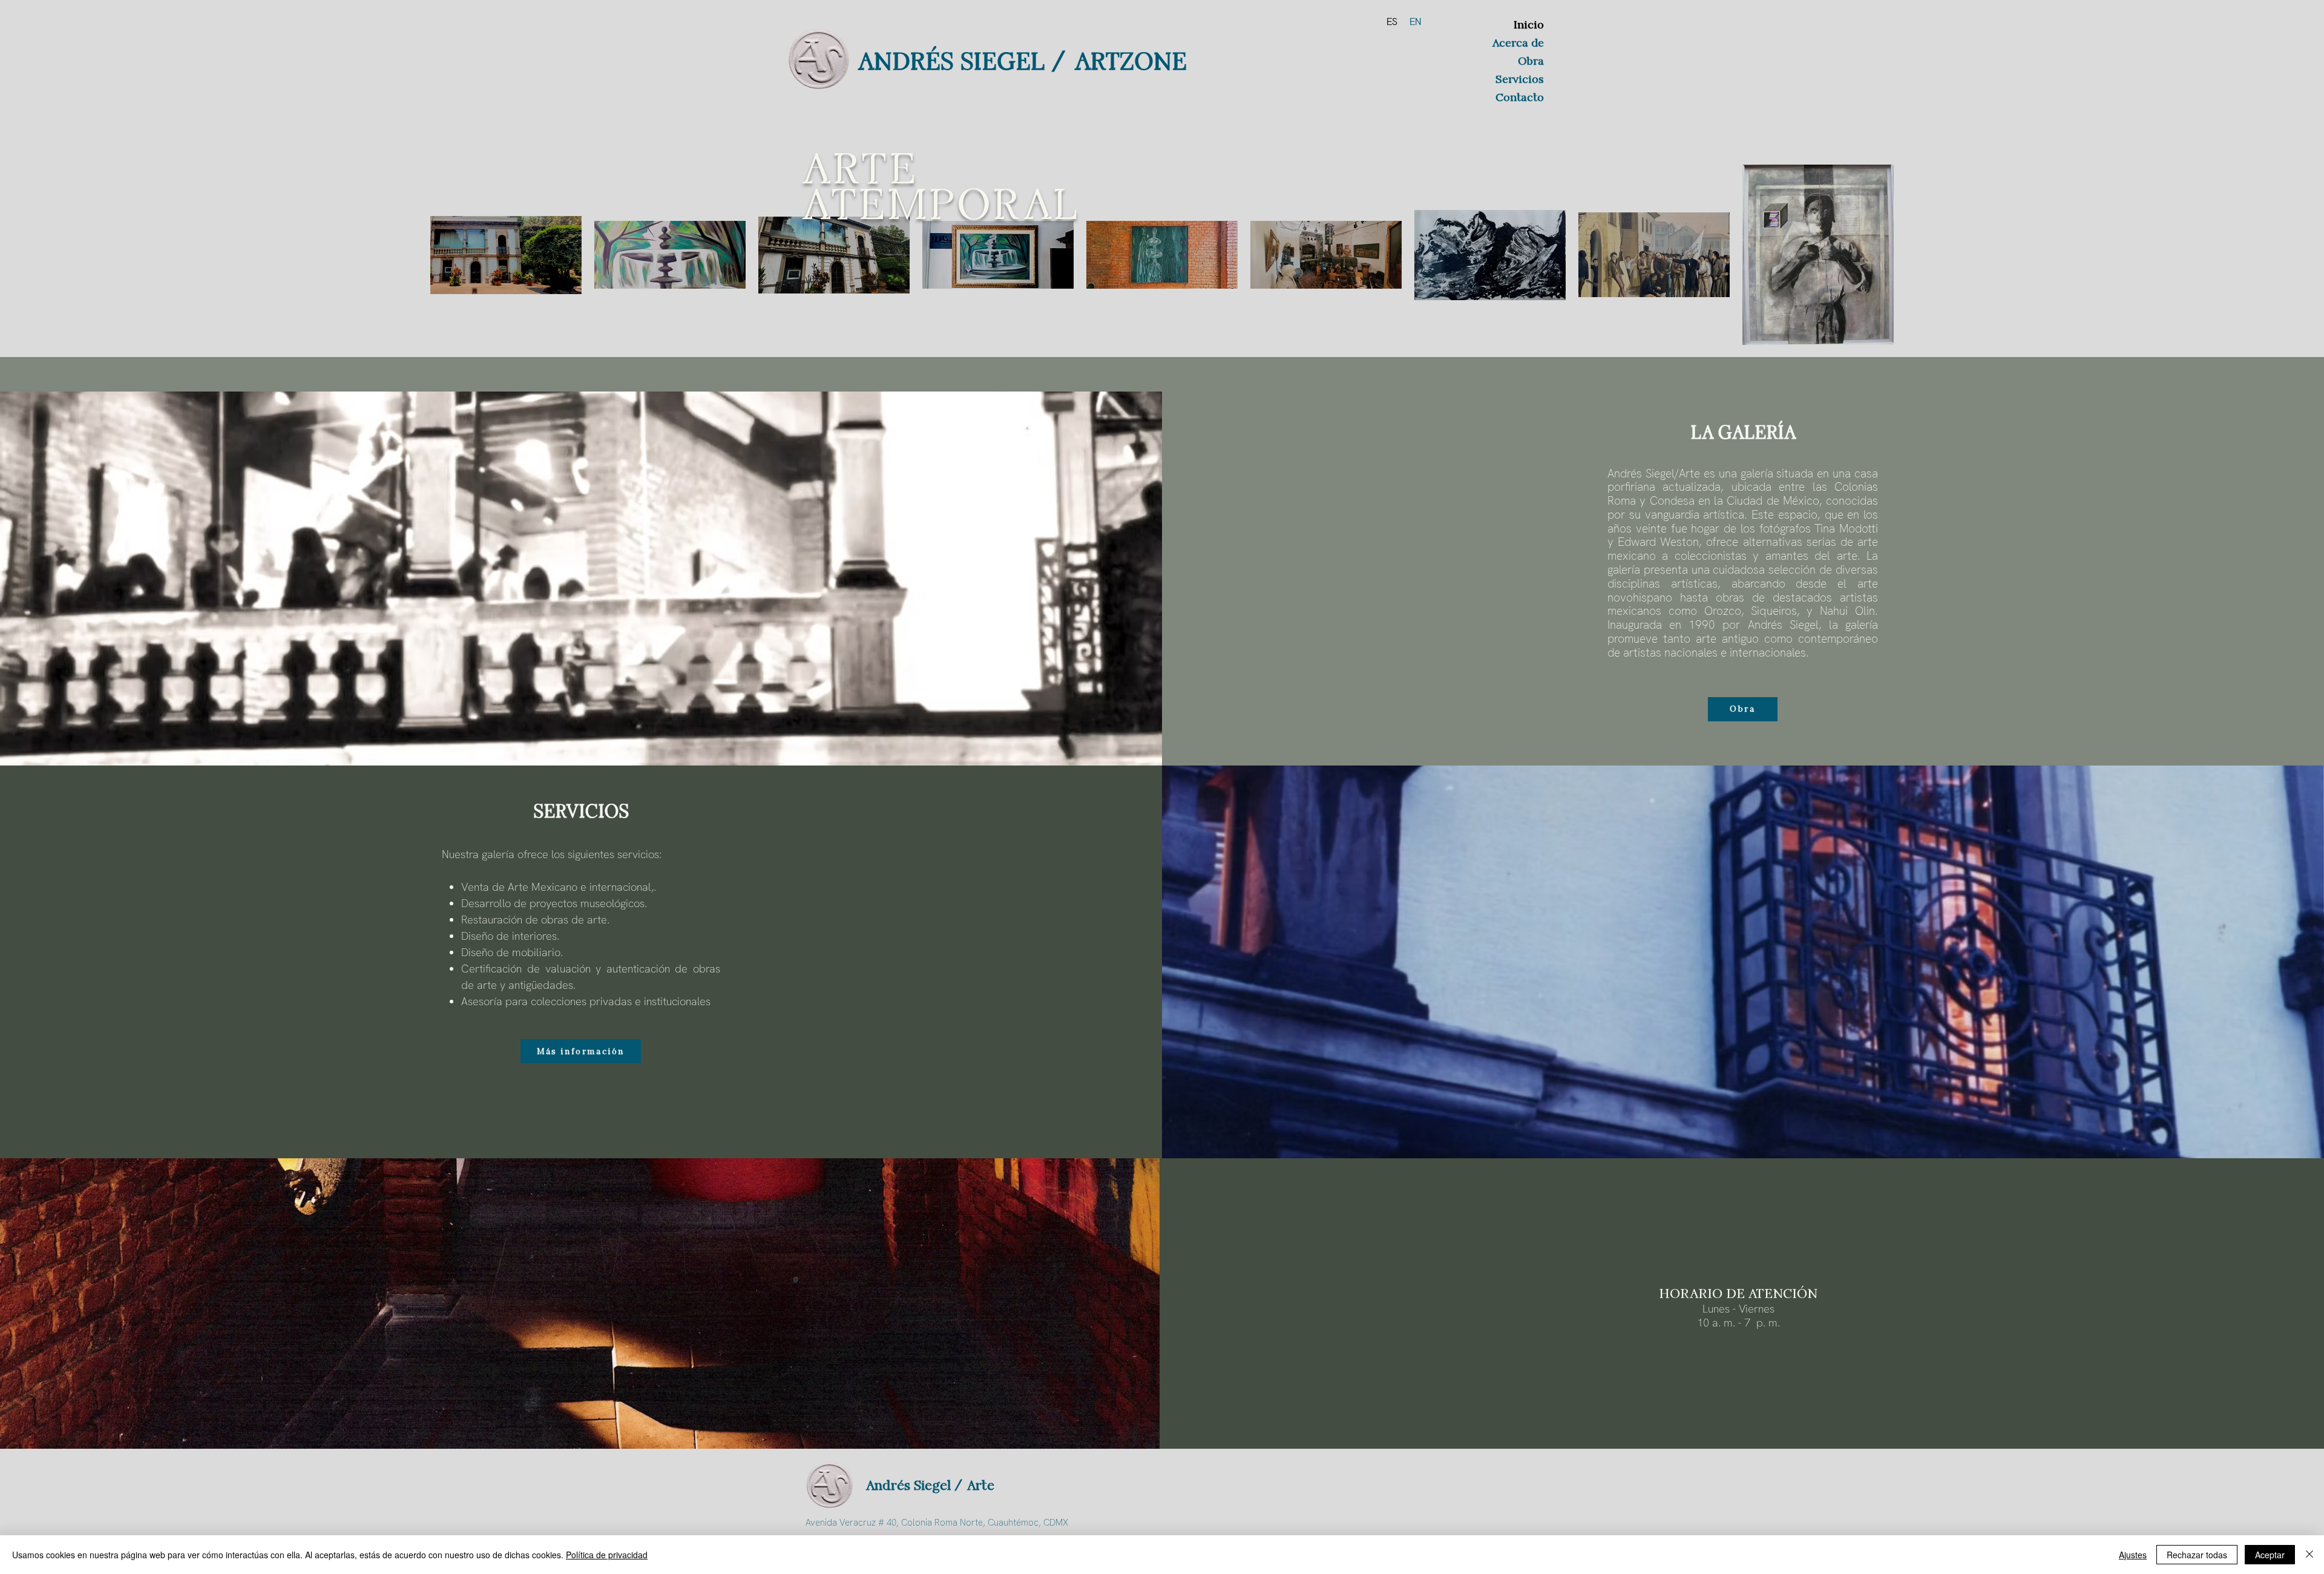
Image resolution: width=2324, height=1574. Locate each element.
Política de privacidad (607, 1555)
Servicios (1520, 79)
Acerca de (1518, 43)
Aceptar (2270, 1555)
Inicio (1529, 25)
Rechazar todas (2197, 1555)
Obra (1531, 61)
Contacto (1520, 97)
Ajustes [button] (2133, 1555)
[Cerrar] (2309, 1555)
